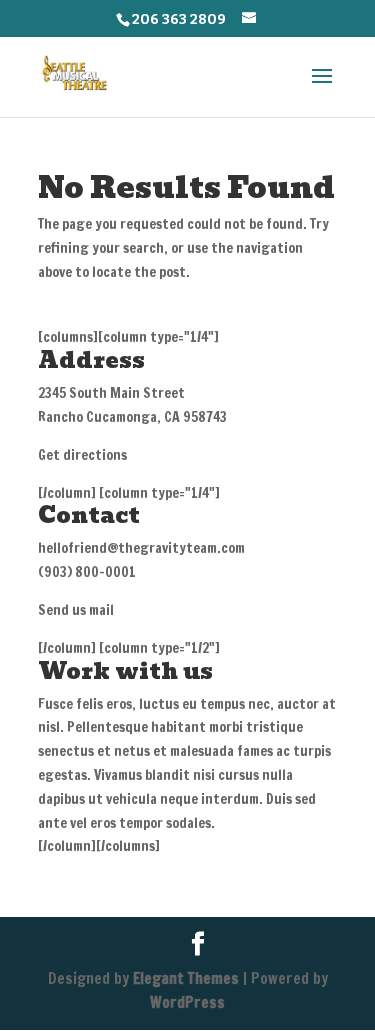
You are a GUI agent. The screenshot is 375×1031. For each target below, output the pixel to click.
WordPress (187, 1002)
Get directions (82, 455)
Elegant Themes (186, 978)
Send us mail (76, 610)
